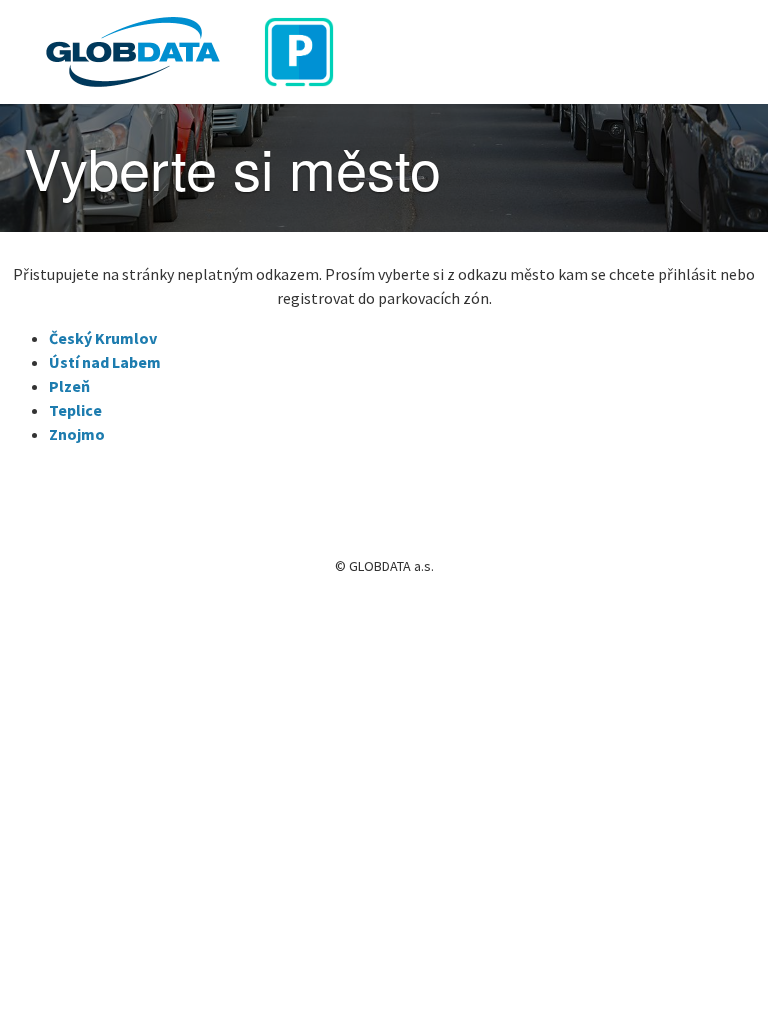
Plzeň (69, 386)
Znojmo (77, 434)
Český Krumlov (103, 338)
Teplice (75, 410)
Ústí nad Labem (105, 362)
